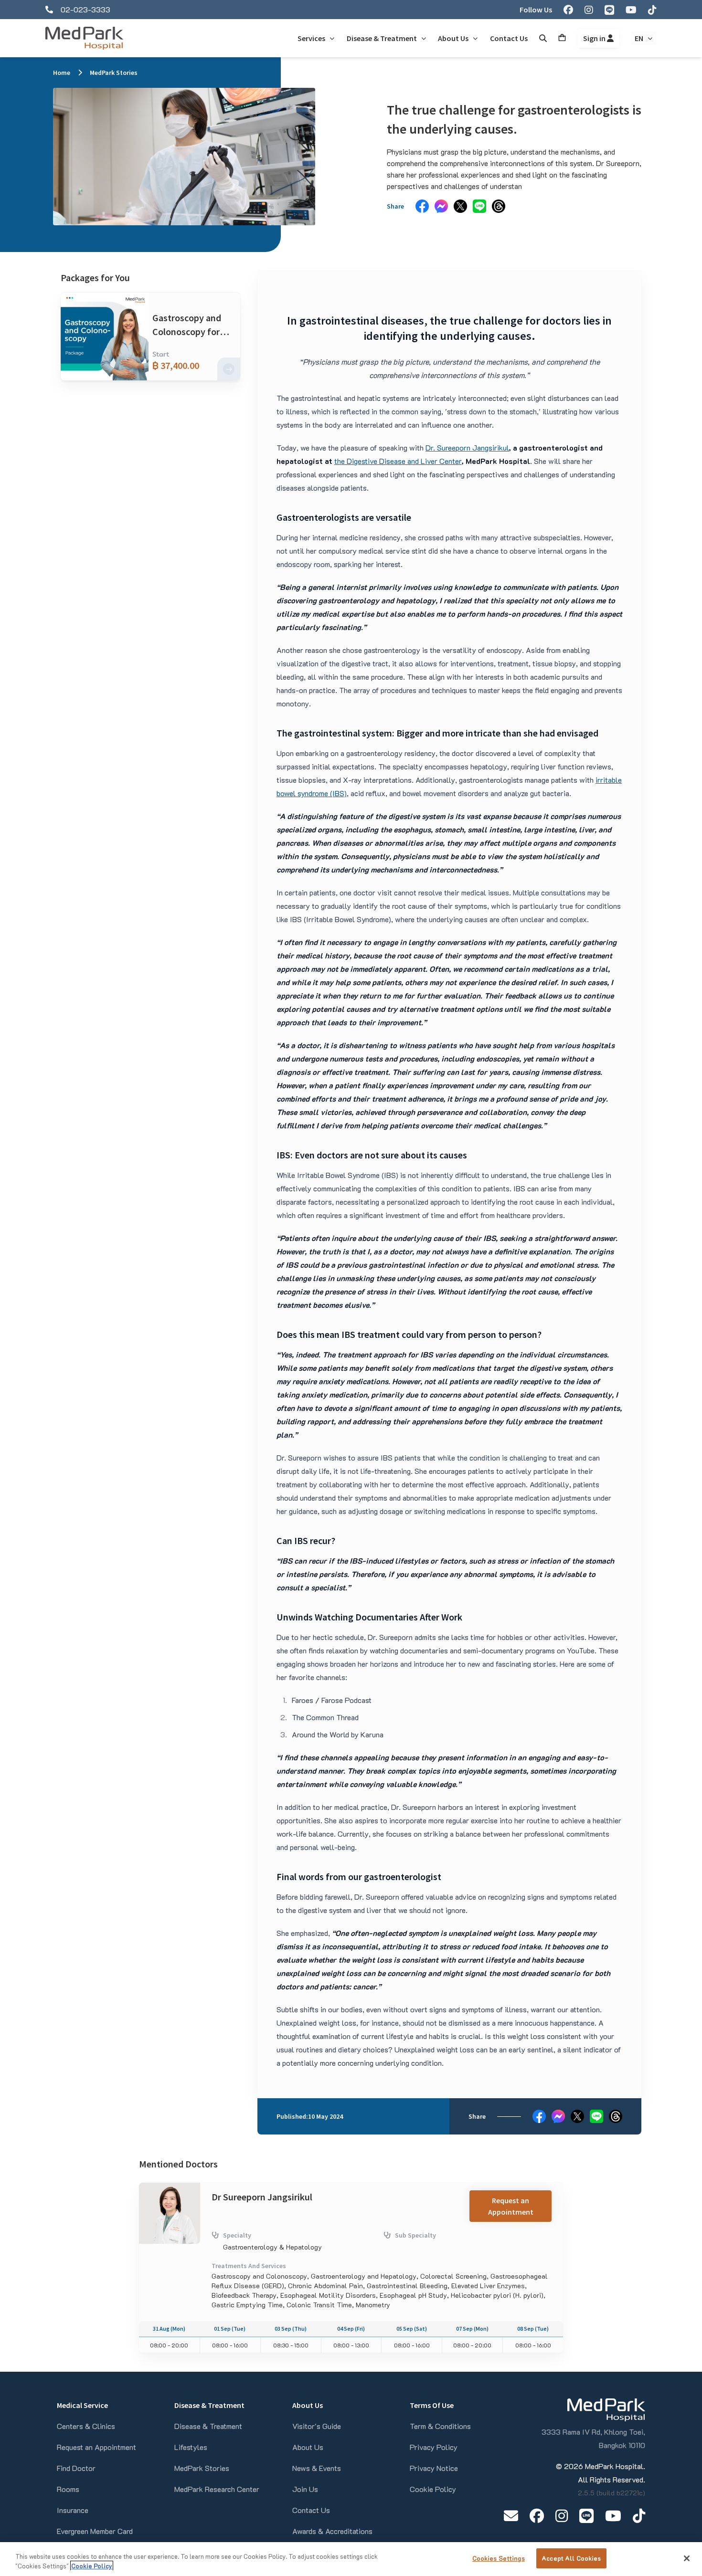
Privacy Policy (434, 2447)
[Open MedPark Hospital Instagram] (562, 2516)
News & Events (317, 2468)
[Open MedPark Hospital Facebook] (537, 2516)
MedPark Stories (114, 73)
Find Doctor (76, 2468)
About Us (308, 2447)
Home (62, 73)
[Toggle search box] (543, 38)
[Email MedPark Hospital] (511, 2516)
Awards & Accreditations (332, 2531)
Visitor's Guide (317, 2426)
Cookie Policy (433, 2489)
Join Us (305, 2489)
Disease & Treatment (208, 2426)
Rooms (68, 2489)
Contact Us (311, 2510)
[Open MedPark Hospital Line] (586, 2516)
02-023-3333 (85, 9)
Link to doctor (162, 2188)
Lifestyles (191, 2447)
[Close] (687, 2558)
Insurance (73, 2510)
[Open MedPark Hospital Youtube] (613, 2516)
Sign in (595, 38)
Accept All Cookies (571, 2558)
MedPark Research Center (217, 2489)
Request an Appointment (511, 2206)
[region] (351, 2559)
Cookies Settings (499, 2558)
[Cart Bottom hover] (562, 38)
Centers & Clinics (86, 2426)
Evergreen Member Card (95, 2531)
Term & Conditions (440, 2426)
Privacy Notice (434, 2468)
